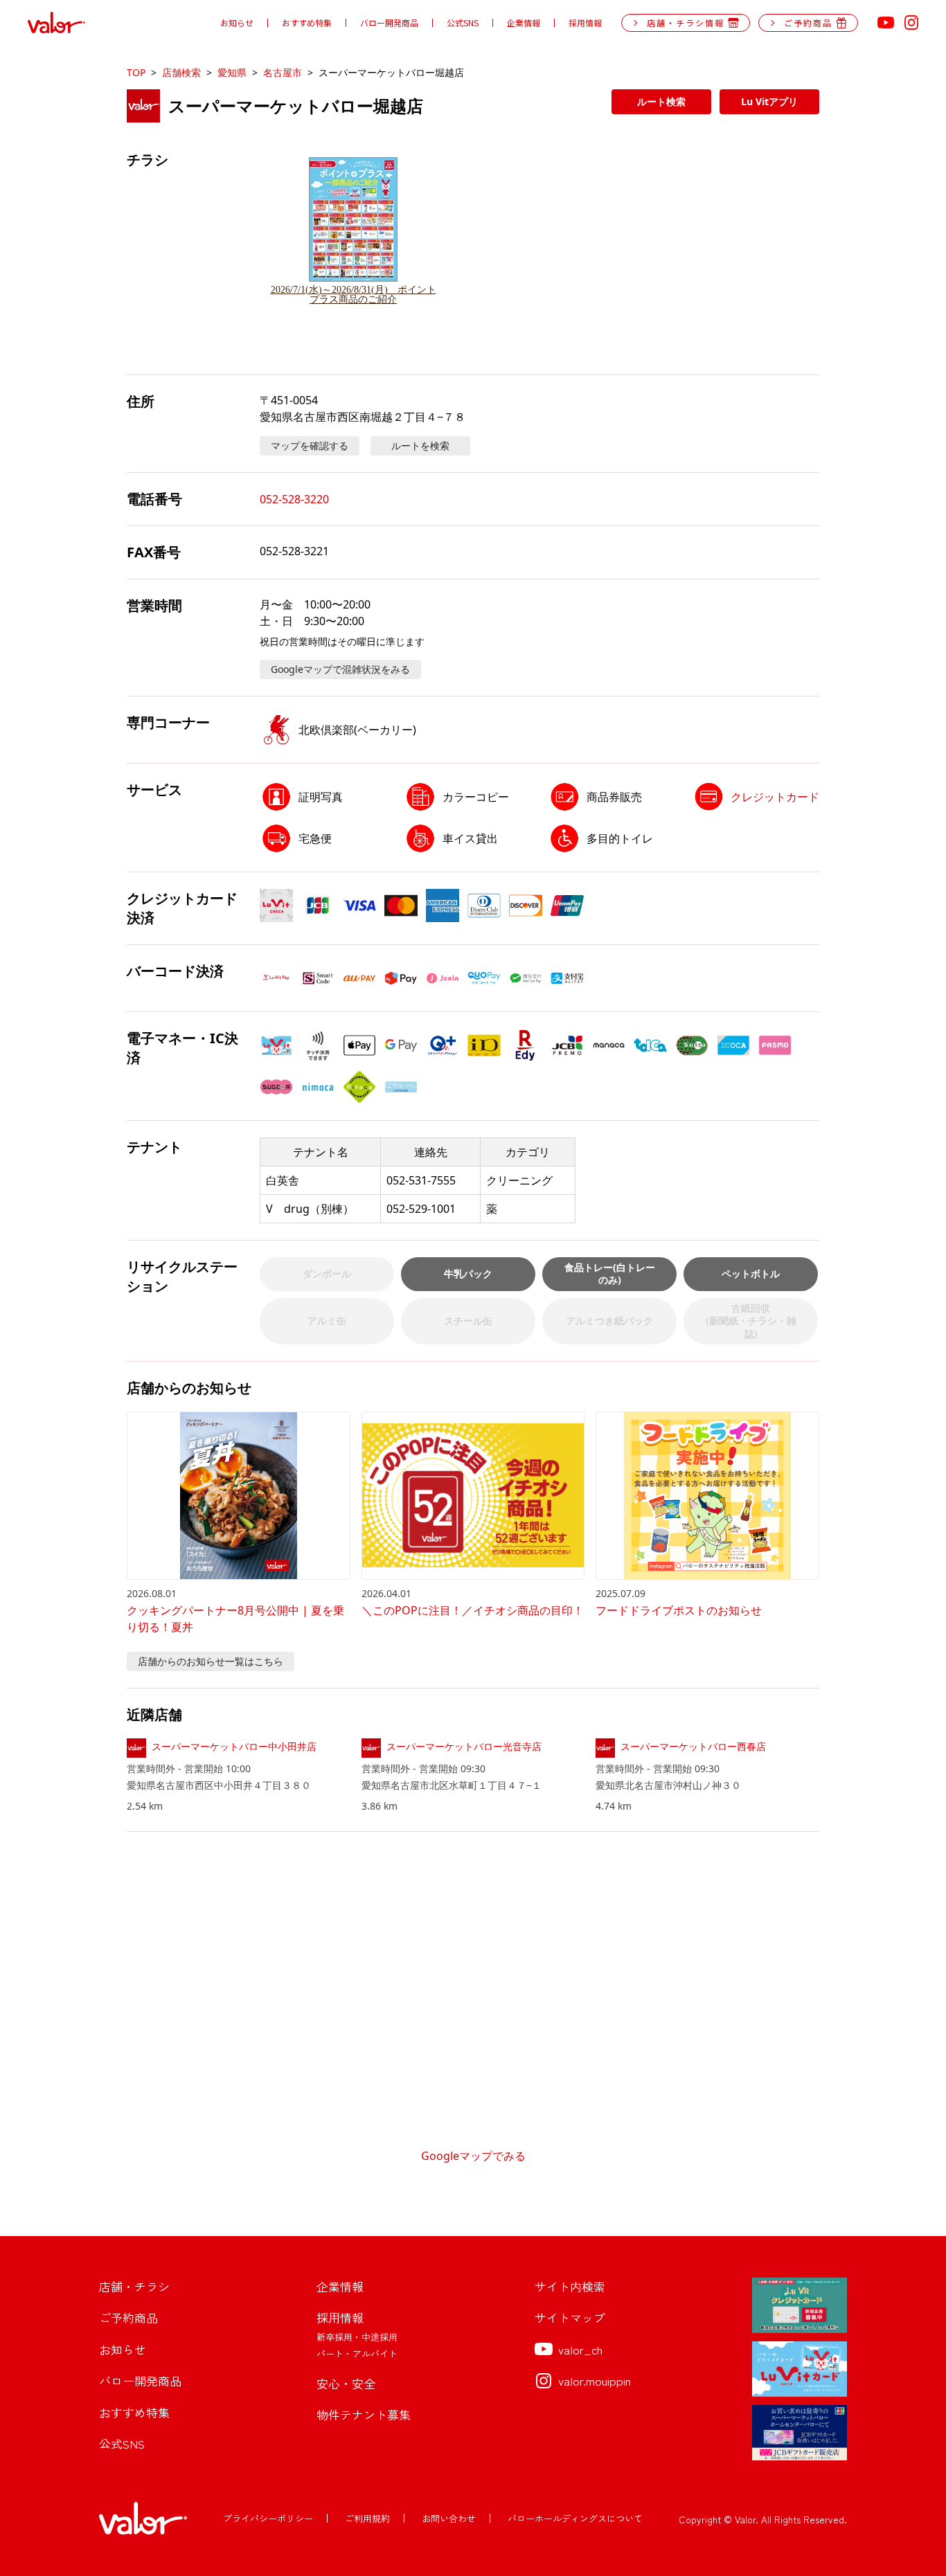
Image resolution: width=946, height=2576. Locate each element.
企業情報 (524, 23)
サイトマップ (570, 2317)
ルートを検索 (420, 445)
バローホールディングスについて (575, 2518)
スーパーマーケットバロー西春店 (693, 1746)
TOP (136, 72)
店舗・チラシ (134, 2286)
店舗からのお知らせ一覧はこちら (211, 1661)
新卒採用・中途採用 (357, 2337)
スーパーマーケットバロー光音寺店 (464, 1746)
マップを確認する (310, 445)
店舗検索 (181, 72)
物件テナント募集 (364, 2414)
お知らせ (237, 23)
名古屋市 (283, 72)
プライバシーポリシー (268, 2518)
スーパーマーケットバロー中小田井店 (234, 1746)
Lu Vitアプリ (769, 101)
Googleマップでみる (473, 2156)
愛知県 (232, 72)
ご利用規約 (367, 2518)
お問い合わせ (449, 2518)
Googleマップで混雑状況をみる (340, 669)
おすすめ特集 (307, 23)
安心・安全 (346, 2383)
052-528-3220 (294, 499)
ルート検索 (661, 101)
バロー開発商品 (389, 23)
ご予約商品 (128, 2317)
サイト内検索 (570, 2286)
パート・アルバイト (357, 2353)
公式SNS (463, 23)
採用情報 (585, 23)
